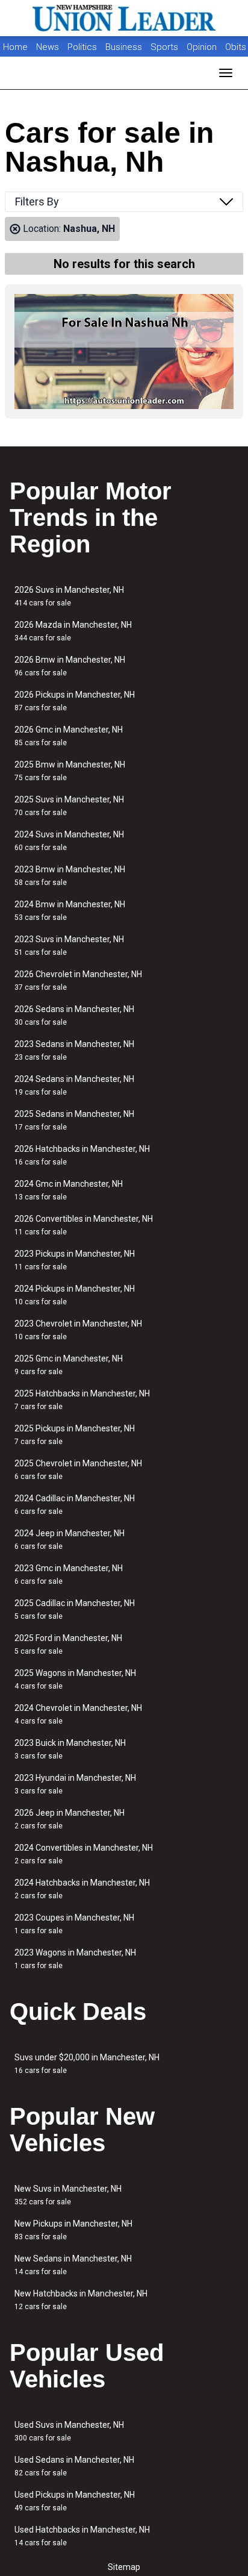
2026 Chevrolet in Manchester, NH (78, 980)
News (48, 47)
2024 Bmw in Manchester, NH (70, 911)
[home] (124, 18)
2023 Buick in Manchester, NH (70, 1749)
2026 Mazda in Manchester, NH (73, 631)
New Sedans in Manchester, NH (73, 2265)
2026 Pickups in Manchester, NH (75, 701)
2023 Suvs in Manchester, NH (69, 946)
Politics (82, 47)
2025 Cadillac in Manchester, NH (75, 1609)
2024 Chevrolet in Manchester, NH (78, 1714)
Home (15, 47)
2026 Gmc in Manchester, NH (69, 736)
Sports (166, 47)
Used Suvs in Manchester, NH (69, 2431)
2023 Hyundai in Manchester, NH (75, 1784)
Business (125, 47)
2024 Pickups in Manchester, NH (75, 1295)
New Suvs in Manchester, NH (68, 2195)
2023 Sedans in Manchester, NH (74, 1050)
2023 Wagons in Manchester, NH (75, 1959)
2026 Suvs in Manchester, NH (69, 596)
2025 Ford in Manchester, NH (68, 1644)
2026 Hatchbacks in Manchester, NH (82, 1155)
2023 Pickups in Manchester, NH (75, 1260)
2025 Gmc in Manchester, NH (69, 1365)
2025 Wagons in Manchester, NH (75, 1679)
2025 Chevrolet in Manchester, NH (78, 1470)
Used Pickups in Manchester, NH (75, 2501)
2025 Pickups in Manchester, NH (75, 1435)
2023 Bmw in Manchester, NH (70, 876)
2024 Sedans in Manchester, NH (74, 1085)
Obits (236, 47)
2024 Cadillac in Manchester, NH (75, 1505)
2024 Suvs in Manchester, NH (69, 841)
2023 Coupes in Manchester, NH (74, 1924)
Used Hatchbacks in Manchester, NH (82, 2536)
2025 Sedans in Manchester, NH (74, 1120)
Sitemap (124, 2567)
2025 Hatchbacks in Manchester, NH (82, 1400)
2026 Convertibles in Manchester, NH (84, 1225)
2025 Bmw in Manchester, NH (70, 771)
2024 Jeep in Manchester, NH (70, 1540)
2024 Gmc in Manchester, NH (69, 1190)
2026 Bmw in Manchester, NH (70, 666)
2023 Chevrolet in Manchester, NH (78, 1330)
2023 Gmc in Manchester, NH (69, 1574)
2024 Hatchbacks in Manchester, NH (82, 1889)
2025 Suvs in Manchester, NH (69, 806)
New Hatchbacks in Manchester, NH (81, 2300)
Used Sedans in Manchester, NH (74, 2466)
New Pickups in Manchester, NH (73, 2230)
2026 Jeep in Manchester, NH (70, 1819)
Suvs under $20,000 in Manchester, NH (87, 2064)
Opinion (203, 47)
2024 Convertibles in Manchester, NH (84, 1854)
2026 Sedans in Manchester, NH (74, 1015)
